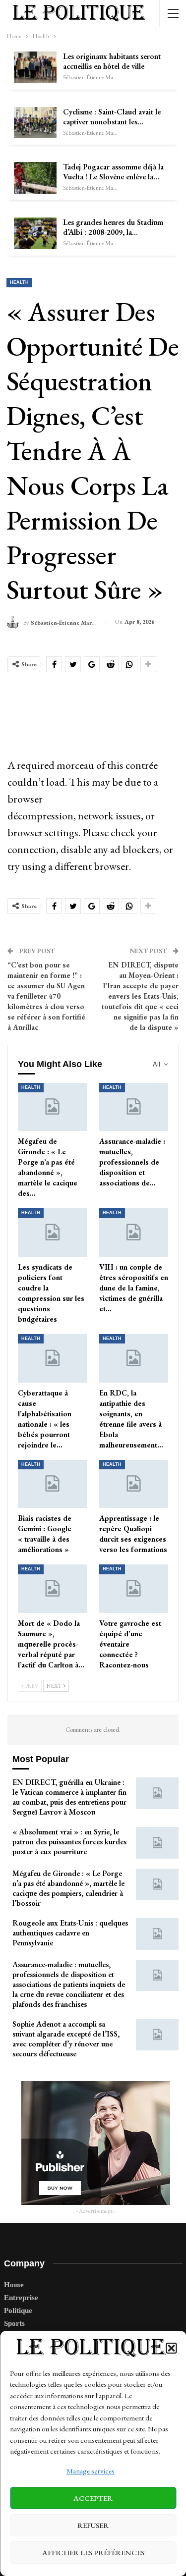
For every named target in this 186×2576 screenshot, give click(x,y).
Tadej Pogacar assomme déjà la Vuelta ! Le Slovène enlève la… (113, 172)
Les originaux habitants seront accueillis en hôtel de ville (112, 61)
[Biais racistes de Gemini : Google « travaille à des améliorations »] (53, 1484)
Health (19, 282)
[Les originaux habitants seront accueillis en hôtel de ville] (35, 67)
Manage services (91, 2471)
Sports (14, 2323)
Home (14, 2285)
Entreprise (21, 2298)
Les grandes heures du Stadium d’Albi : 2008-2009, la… (113, 227)
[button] (171, 2348)
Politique (18, 2310)
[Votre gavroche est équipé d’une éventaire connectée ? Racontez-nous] (134, 1589)
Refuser (93, 2525)
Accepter (93, 2498)
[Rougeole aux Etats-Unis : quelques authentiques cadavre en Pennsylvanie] (157, 1934)
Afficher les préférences (93, 2552)
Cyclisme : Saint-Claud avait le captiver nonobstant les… (112, 117)
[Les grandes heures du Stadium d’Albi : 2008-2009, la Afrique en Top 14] (35, 233)
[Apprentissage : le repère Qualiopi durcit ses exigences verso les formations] (134, 1484)
